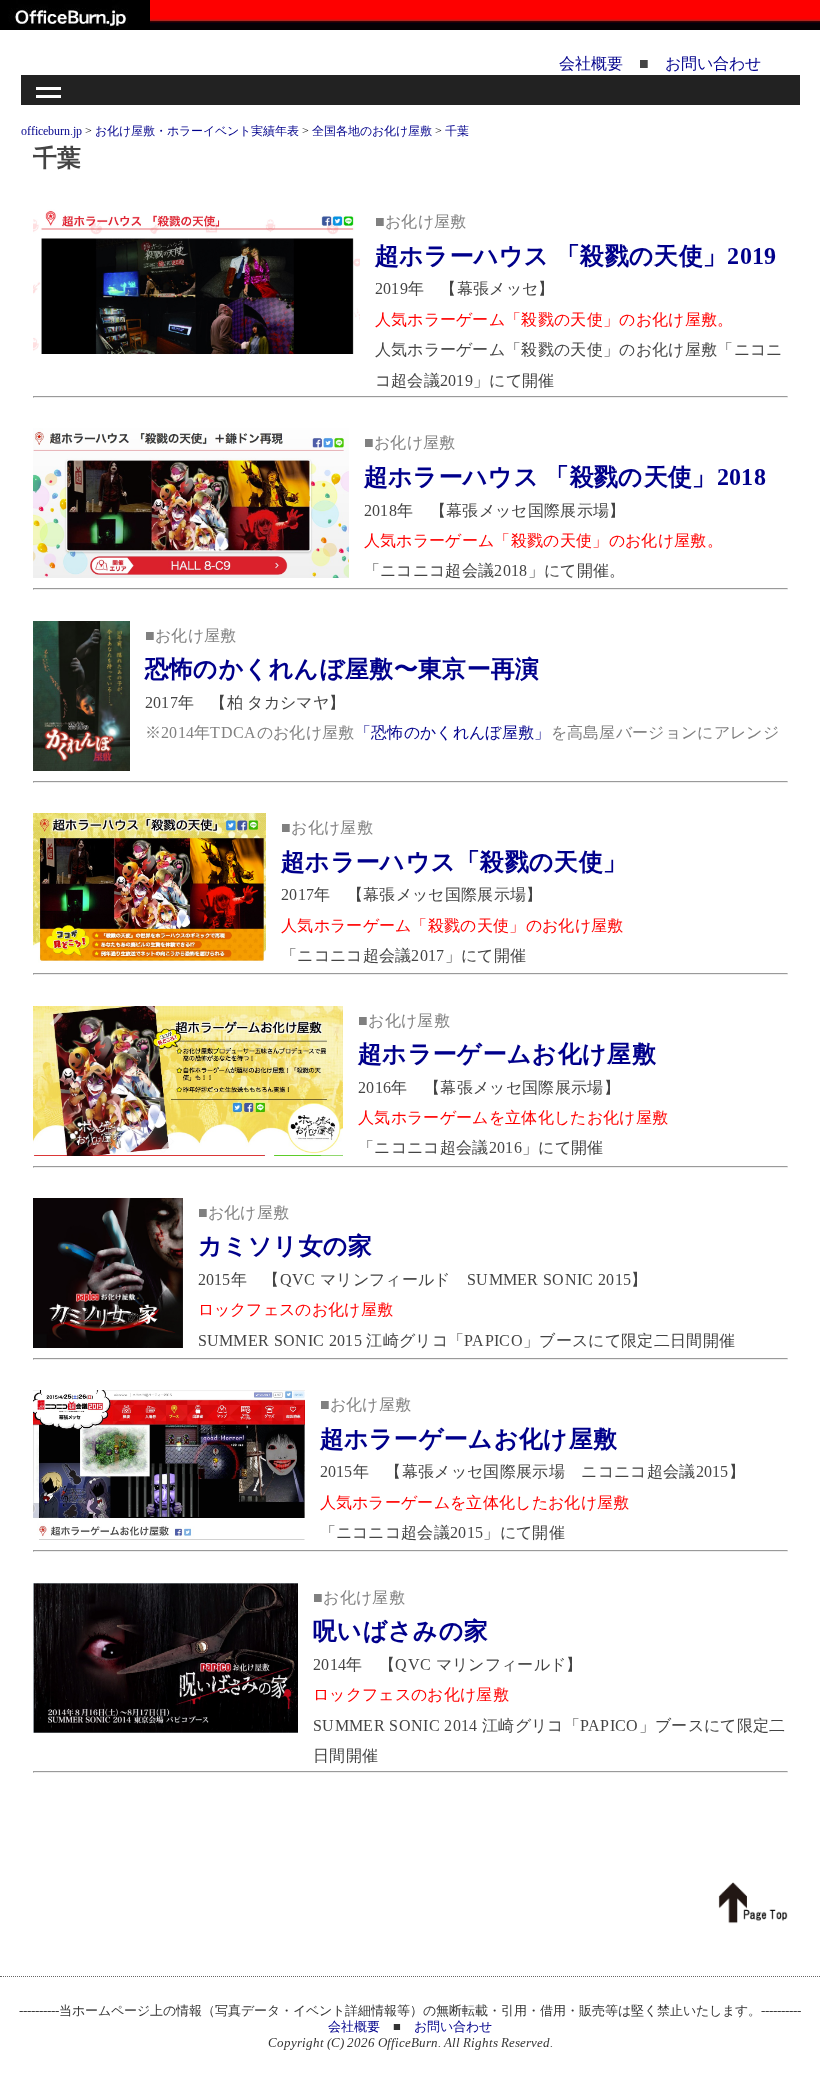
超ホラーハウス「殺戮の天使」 (454, 862)
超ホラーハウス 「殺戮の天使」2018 (565, 477)
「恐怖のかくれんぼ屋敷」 (453, 732)
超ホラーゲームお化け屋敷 (507, 1054)
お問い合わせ (713, 63)
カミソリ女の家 (285, 1246)
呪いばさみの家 (400, 1631)
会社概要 (591, 63)
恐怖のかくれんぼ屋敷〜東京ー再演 (342, 669)
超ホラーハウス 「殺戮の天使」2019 (576, 256)
